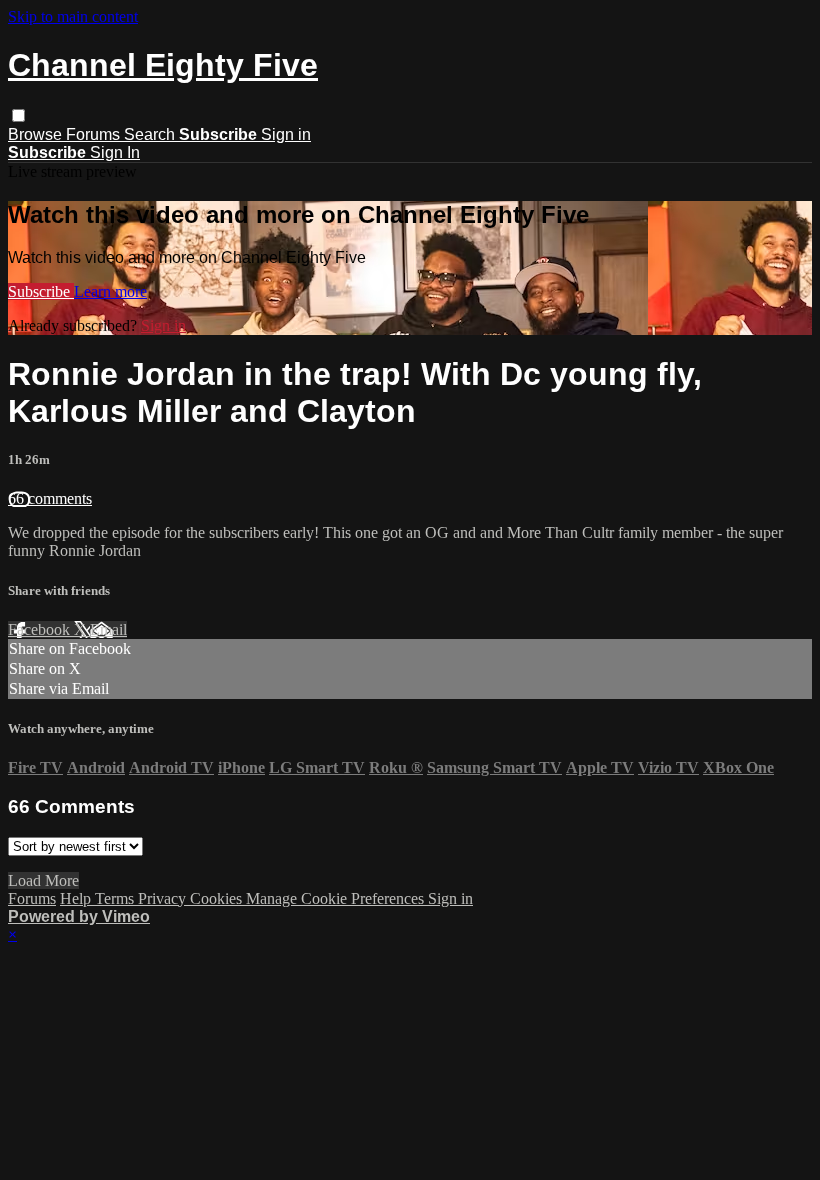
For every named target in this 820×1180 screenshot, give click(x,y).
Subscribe (41, 291)
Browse (37, 134)
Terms (116, 898)
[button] (18, 115)
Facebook (41, 629)
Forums (95, 134)
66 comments (50, 498)
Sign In (115, 152)
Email (108, 629)
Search (151, 134)
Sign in (286, 134)
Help (77, 898)
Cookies (218, 898)
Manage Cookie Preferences (337, 898)
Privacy (164, 898)
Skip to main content (73, 16)
